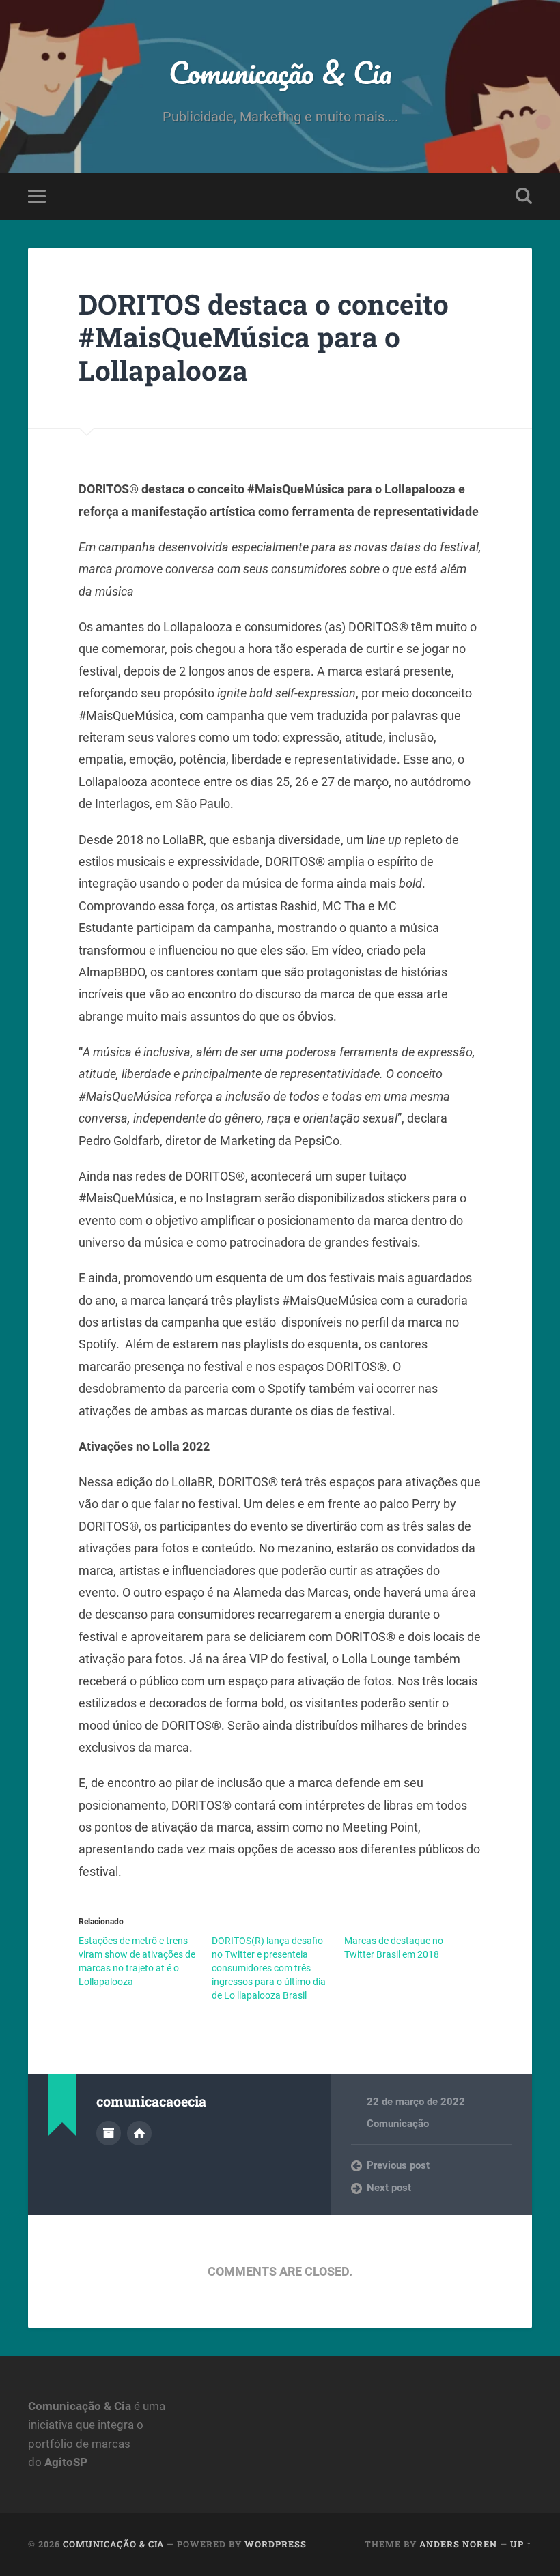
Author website (139, 2133)
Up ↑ (521, 2544)
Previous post (398, 2165)
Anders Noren (458, 2544)
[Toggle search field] (524, 196)
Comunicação (398, 2124)
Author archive (109, 2133)
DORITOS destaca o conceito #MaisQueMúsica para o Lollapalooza (264, 337)
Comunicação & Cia (280, 72)
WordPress (276, 2544)
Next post (389, 2188)
